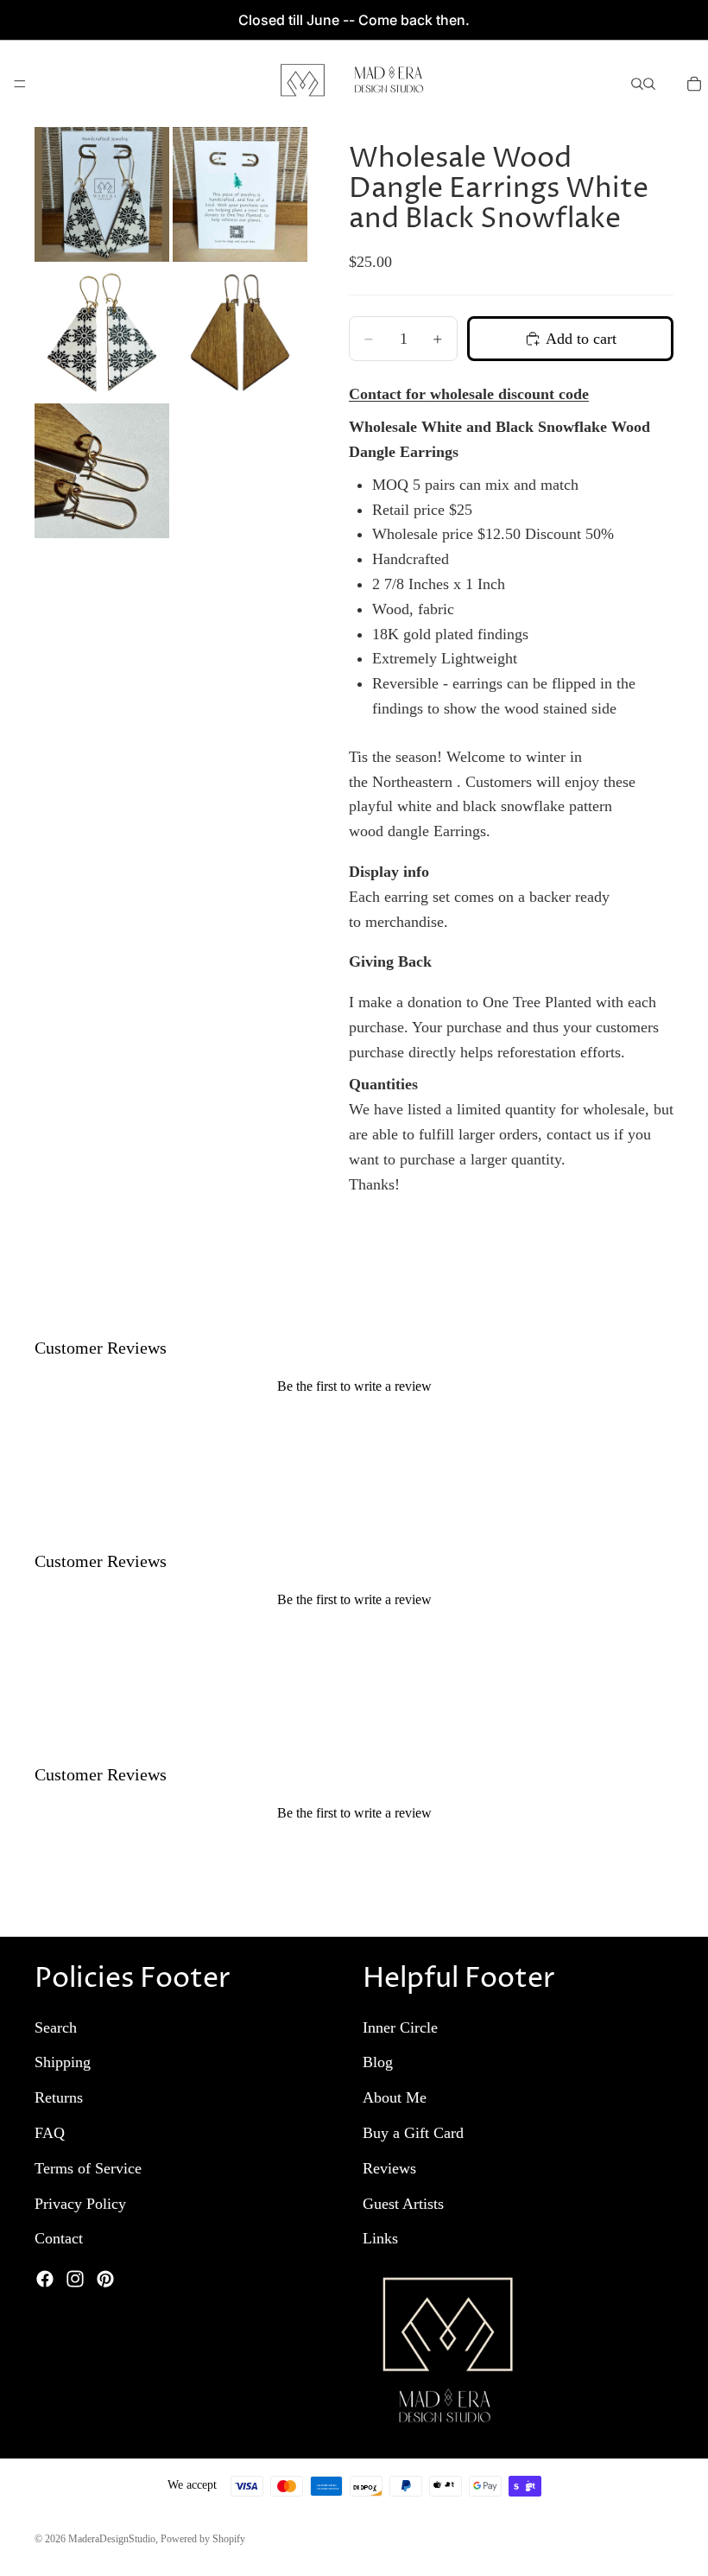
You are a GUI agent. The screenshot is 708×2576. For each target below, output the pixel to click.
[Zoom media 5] (102, 471)
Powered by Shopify (203, 2539)
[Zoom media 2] (240, 194)
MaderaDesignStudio (112, 2539)
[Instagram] (75, 2280)
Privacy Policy (80, 2204)
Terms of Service (88, 2168)
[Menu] (20, 84)
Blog (378, 2063)
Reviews (389, 2168)
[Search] (637, 84)
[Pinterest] (105, 2280)
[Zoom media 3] (102, 333)
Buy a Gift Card (413, 2133)
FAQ (50, 2133)
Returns (59, 2098)
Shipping (63, 2063)
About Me (395, 2098)
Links (380, 2239)
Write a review (354, 1422)
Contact (59, 2239)
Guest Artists (403, 2204)
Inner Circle (400, 2027)
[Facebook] (45, 2280)
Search (56, 2027)
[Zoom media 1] (102, 194)
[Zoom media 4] (240, 333)
